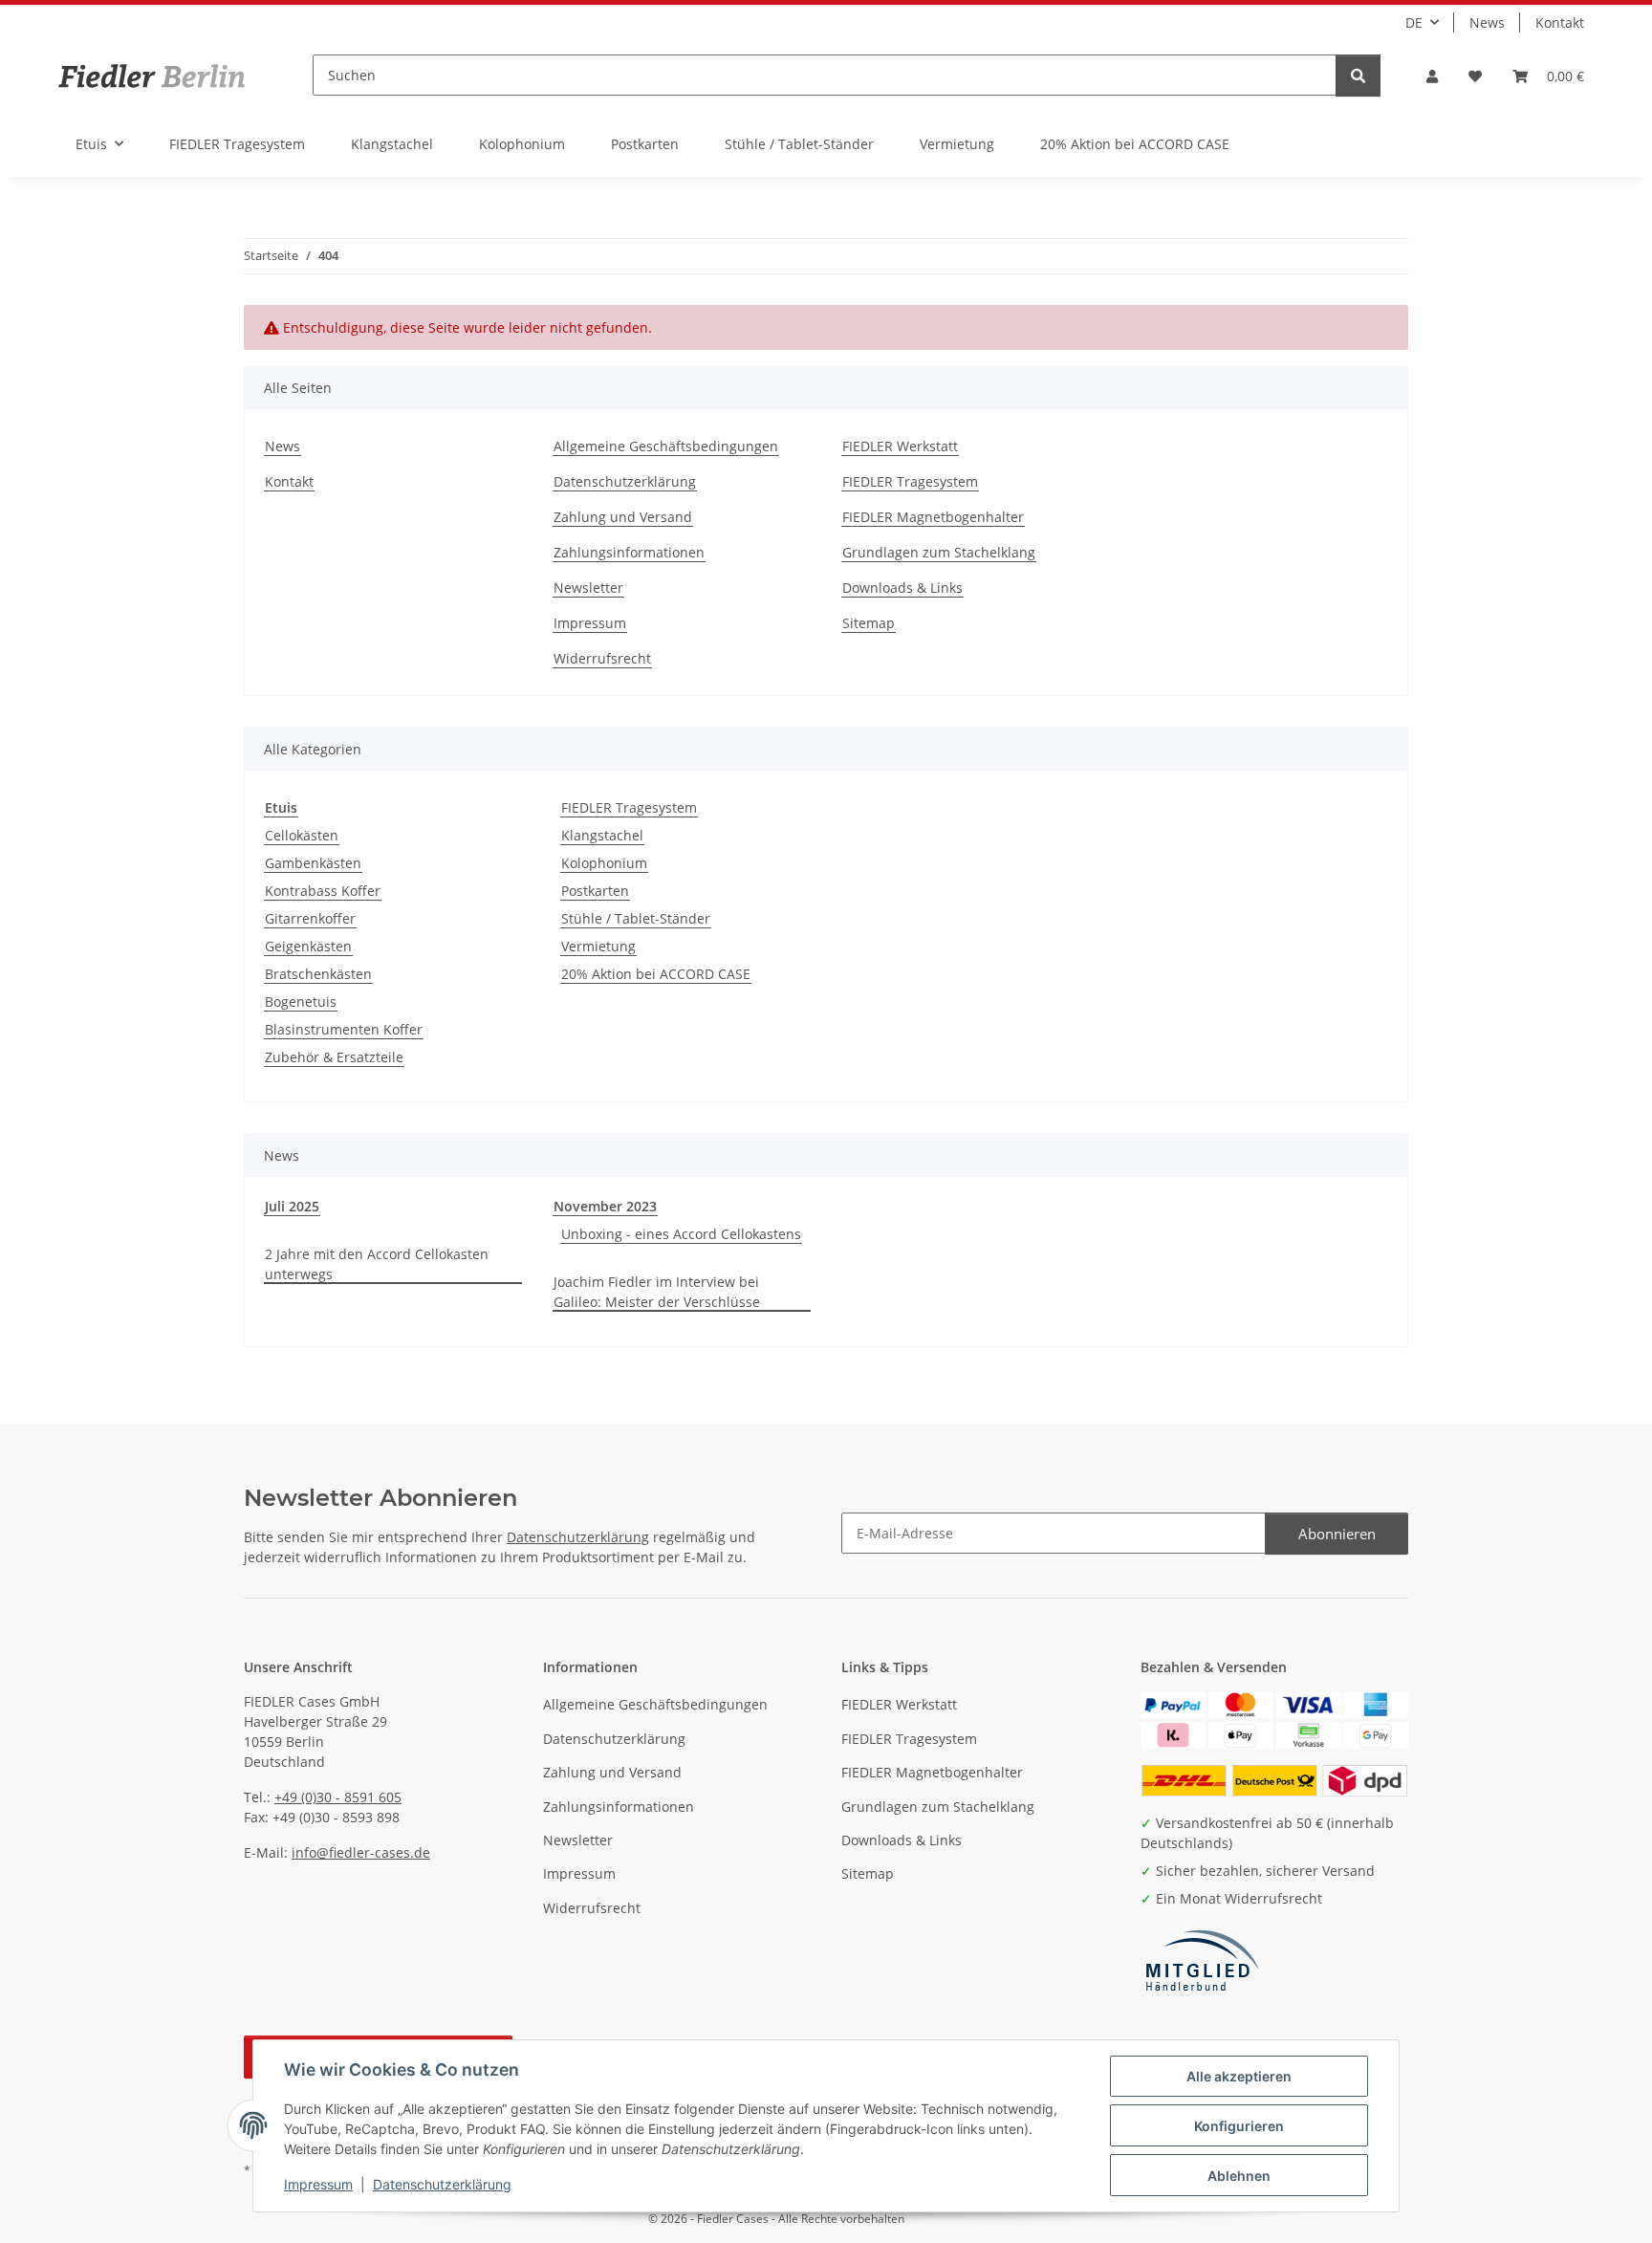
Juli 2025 (292, 1206)
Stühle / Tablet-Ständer (636, 918)
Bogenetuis (301, 1002)
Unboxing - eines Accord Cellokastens (681, 1234)
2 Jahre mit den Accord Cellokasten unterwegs (377, 1264)
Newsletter (588, 588)
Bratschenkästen (318, 974)
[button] (1432, 76)
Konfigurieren (1239, 2126)
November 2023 (605, 1206)
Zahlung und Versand (623, 517)
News (1487, 22)
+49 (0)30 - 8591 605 (338, 1797)
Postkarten (595, 891)
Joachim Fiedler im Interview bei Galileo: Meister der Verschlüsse (657, 1292)
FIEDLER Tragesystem (910, 481)
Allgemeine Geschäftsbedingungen (666, 446)
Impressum (318, 2184)
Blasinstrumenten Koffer (344, 1029)
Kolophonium (604, 863)
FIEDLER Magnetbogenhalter (933, 517)
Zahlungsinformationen (629, 552)
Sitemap (869, 623)
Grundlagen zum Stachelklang (939, 552)
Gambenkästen (313, 863)
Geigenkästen (308, 946)
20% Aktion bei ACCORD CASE (656, 974)
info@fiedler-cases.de (361, 1852)
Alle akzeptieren (1239, 2076)
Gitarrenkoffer (310, 918)
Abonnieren (1337, 1534)
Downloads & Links (902, 588)
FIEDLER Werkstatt (900, 446)
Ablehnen (1239, 2176)
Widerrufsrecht (602, 658)
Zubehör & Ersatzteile (334, 1057)
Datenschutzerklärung (442, 2184)
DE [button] (1414, 22)
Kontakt (1560, 22)
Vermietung (598, 946)
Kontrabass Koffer (323, 891)
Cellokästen (302, 835)
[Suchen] (1358, 76)
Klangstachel (602, 835)
